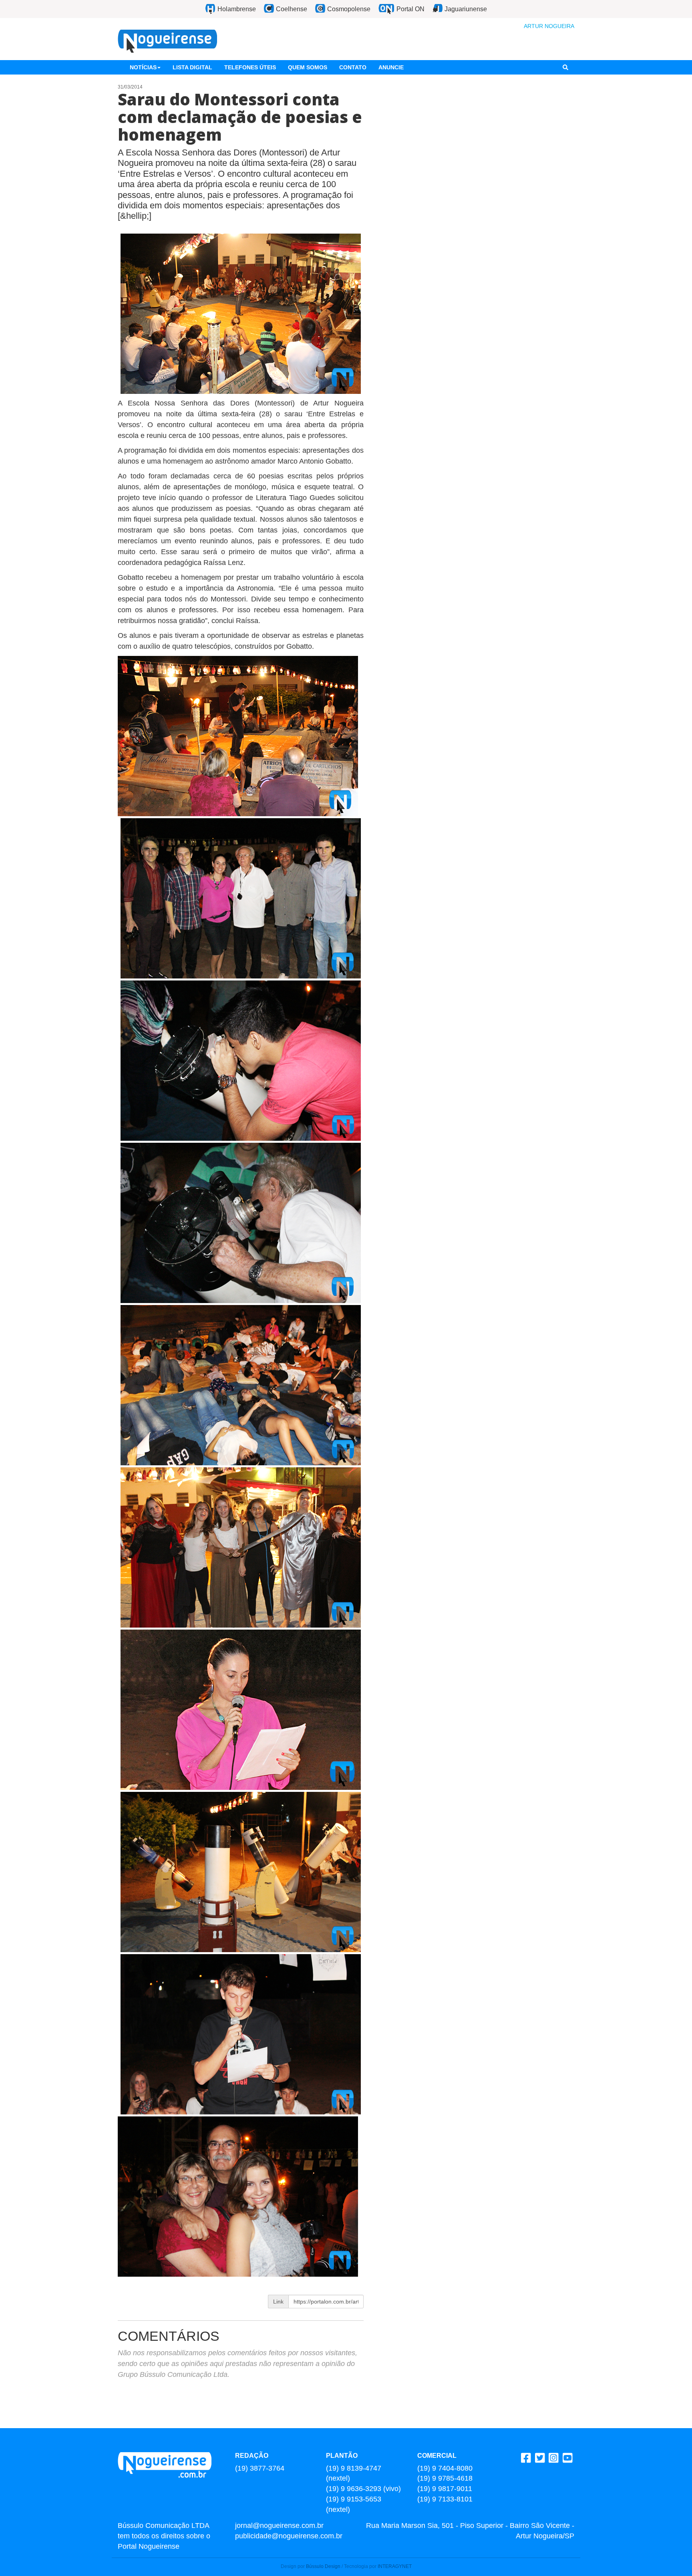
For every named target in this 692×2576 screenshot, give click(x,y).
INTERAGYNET (395, 2566)
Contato (353, 67)
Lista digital (192, 67)
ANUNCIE (391, 67)
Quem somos (308, 67)
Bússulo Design (323, 2566)
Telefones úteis (250, 67)
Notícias (143, 67)
